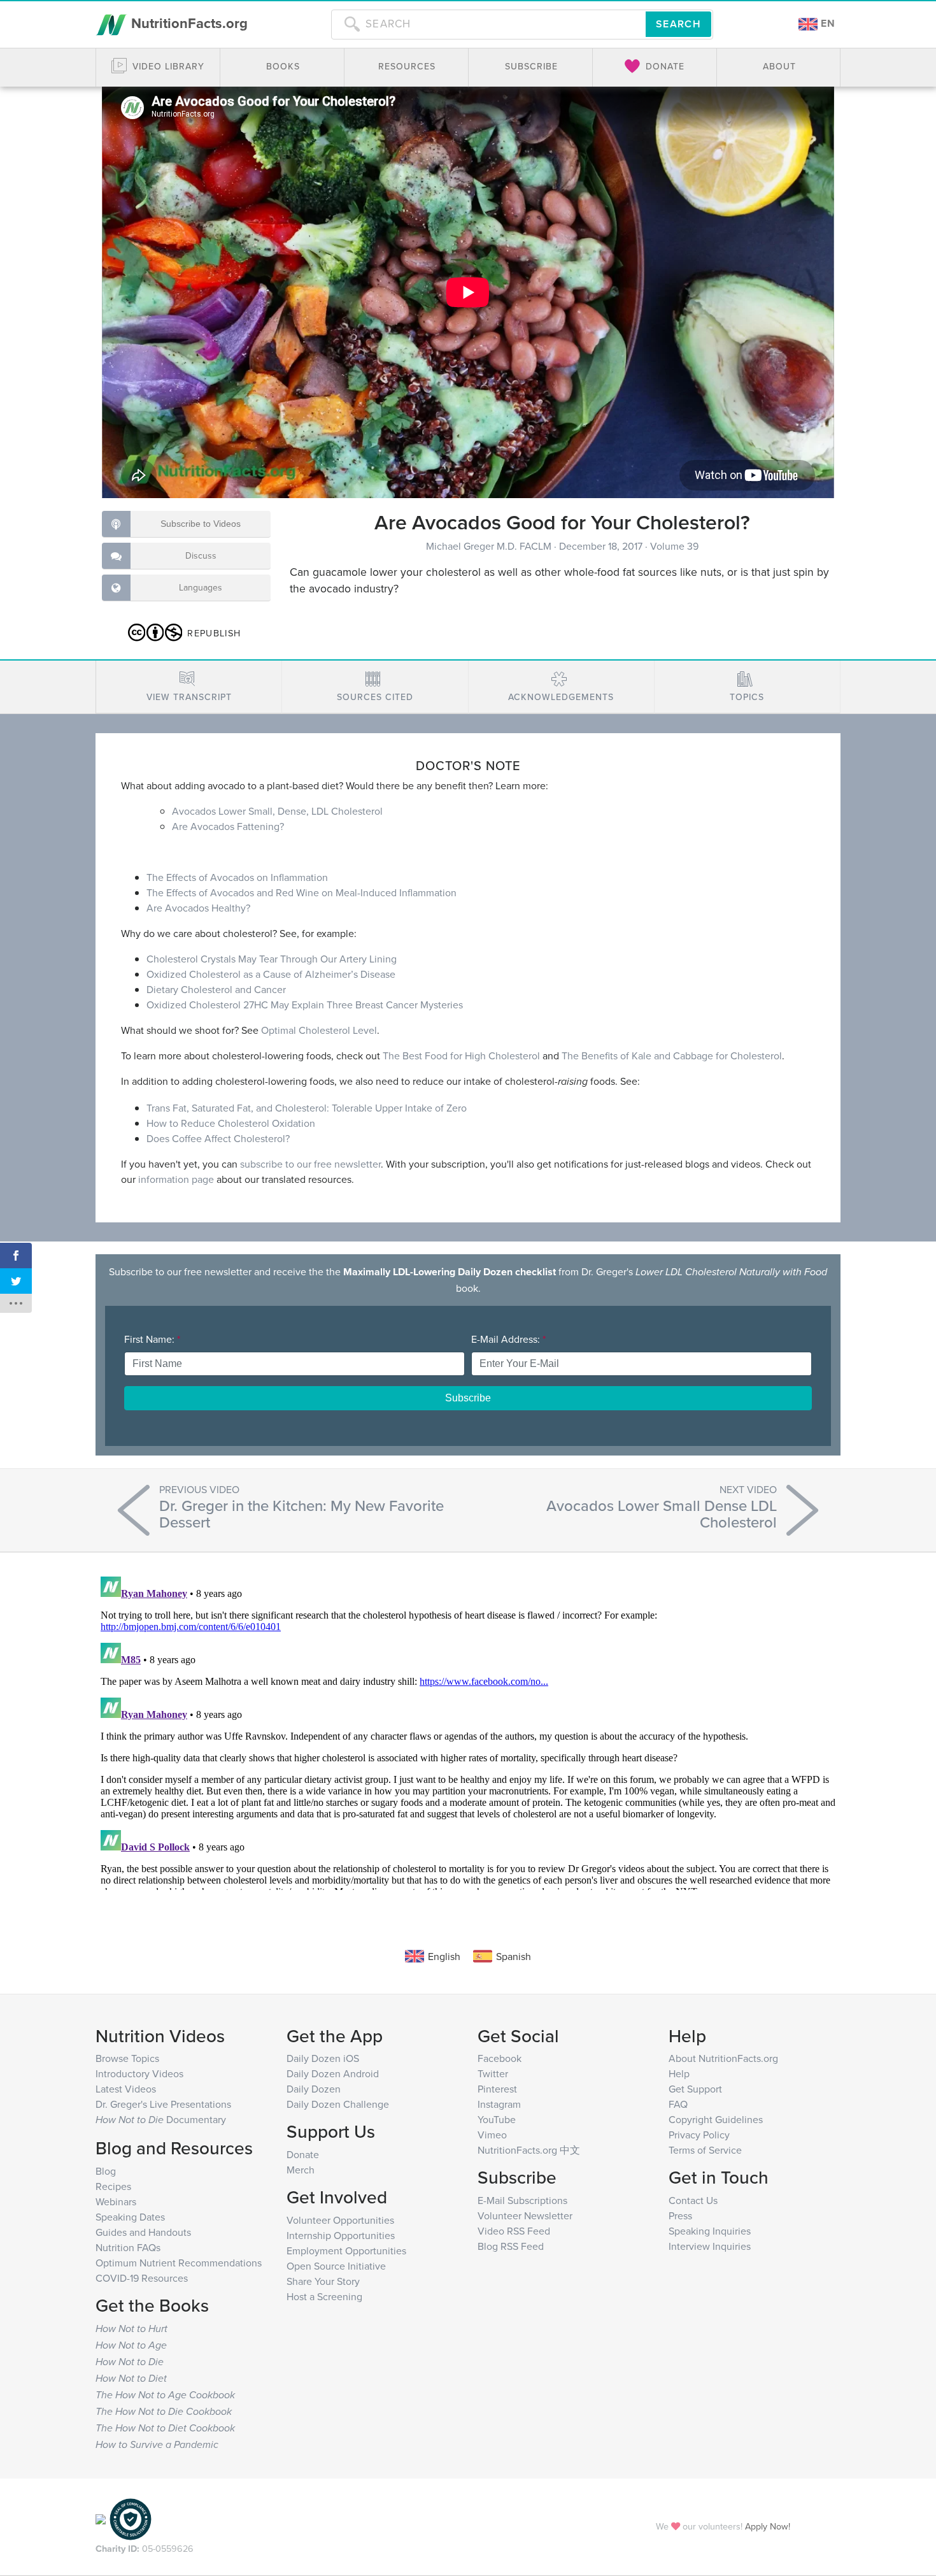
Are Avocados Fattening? (228, 826)
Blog (106, 2171)
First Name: (152, 1339)
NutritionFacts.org (188, 23)
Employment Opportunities (346, 2250)
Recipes (113, 2186)
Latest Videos (126, 2089)
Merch (301, 2170)
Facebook (500, 2058)
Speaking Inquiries (710, 2231)
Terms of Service (705, 2150)
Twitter (493, 2073)
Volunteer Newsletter (525, 2215)
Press (680, 2215)
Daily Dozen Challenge (338, 2104)
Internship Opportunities (341, 2235)
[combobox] (488, 24)
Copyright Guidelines (716, 2119)
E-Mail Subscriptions (522, 2200)
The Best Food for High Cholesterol (461, 1055)
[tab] (189, 687)
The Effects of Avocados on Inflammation (237, 877)
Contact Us (693, 2200)
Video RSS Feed (514, 2231)
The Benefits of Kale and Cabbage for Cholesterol (672, 1055)
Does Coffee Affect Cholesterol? (218, 1138)
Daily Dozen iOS (323, 2058)
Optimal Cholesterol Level (319, 1030)
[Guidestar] (101, 2518)
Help (679, 2073)
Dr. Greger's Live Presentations (163, 2104)
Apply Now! (768, 2526)
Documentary (161, 2119)
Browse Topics (127, 2058)
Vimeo (492, 2135)
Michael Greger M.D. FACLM (490, 546)
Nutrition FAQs (128, 2247)
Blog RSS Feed (511, 2246)
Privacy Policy (699, 2135)
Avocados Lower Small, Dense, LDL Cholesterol (277, 811)
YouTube (497, 2119)
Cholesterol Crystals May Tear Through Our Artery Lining (272, 959)
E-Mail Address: (508, 1339)
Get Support (695, 2089)
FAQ (678, 2104)
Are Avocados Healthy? (198, 908)
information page (176, 1179)
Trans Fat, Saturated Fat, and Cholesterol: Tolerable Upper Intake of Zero (307, 1108)
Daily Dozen (314, 2089)
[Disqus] (468, 1731)
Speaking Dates (130, 2217)
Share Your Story (323, 2281)
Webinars (116, 2201)
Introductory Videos (139, 2073)
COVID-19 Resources (142, 2278)
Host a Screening (324, 2296)
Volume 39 (674, 546)
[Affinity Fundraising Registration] (131, 2518)
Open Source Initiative (336, 2266)
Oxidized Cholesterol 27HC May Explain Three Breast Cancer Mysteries (305, 1005)
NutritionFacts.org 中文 (529, 2150)
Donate (303, 2154)
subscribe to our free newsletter (310, 1164)
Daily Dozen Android (333, 2073)
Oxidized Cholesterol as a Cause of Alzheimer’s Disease (271, 974)
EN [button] (826, 23)
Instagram (499, 2104)
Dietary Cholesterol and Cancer (216, 989)
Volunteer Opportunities (340, 2220)
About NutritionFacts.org (723, 2058)
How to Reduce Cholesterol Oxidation (231, 1123)
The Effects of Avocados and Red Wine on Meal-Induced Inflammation (301, 892)
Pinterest (497, 2089)
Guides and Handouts (143, 2232)
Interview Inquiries (710, 2246)
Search (678, 24)
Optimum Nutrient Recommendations (179, 2263)
